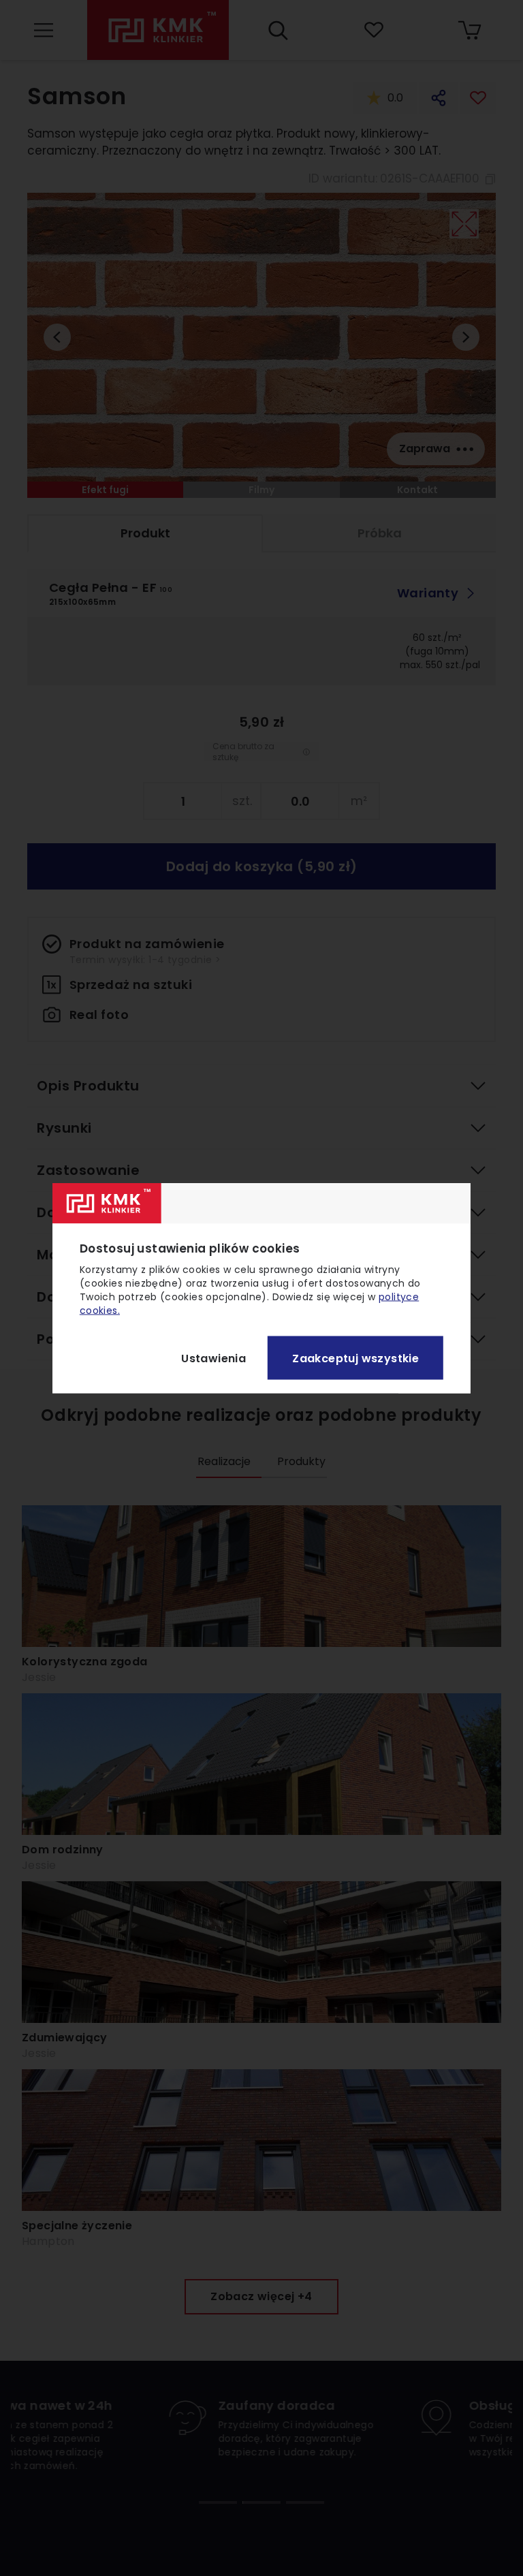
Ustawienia (213, 1358)
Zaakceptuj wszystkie (355, 1358)
